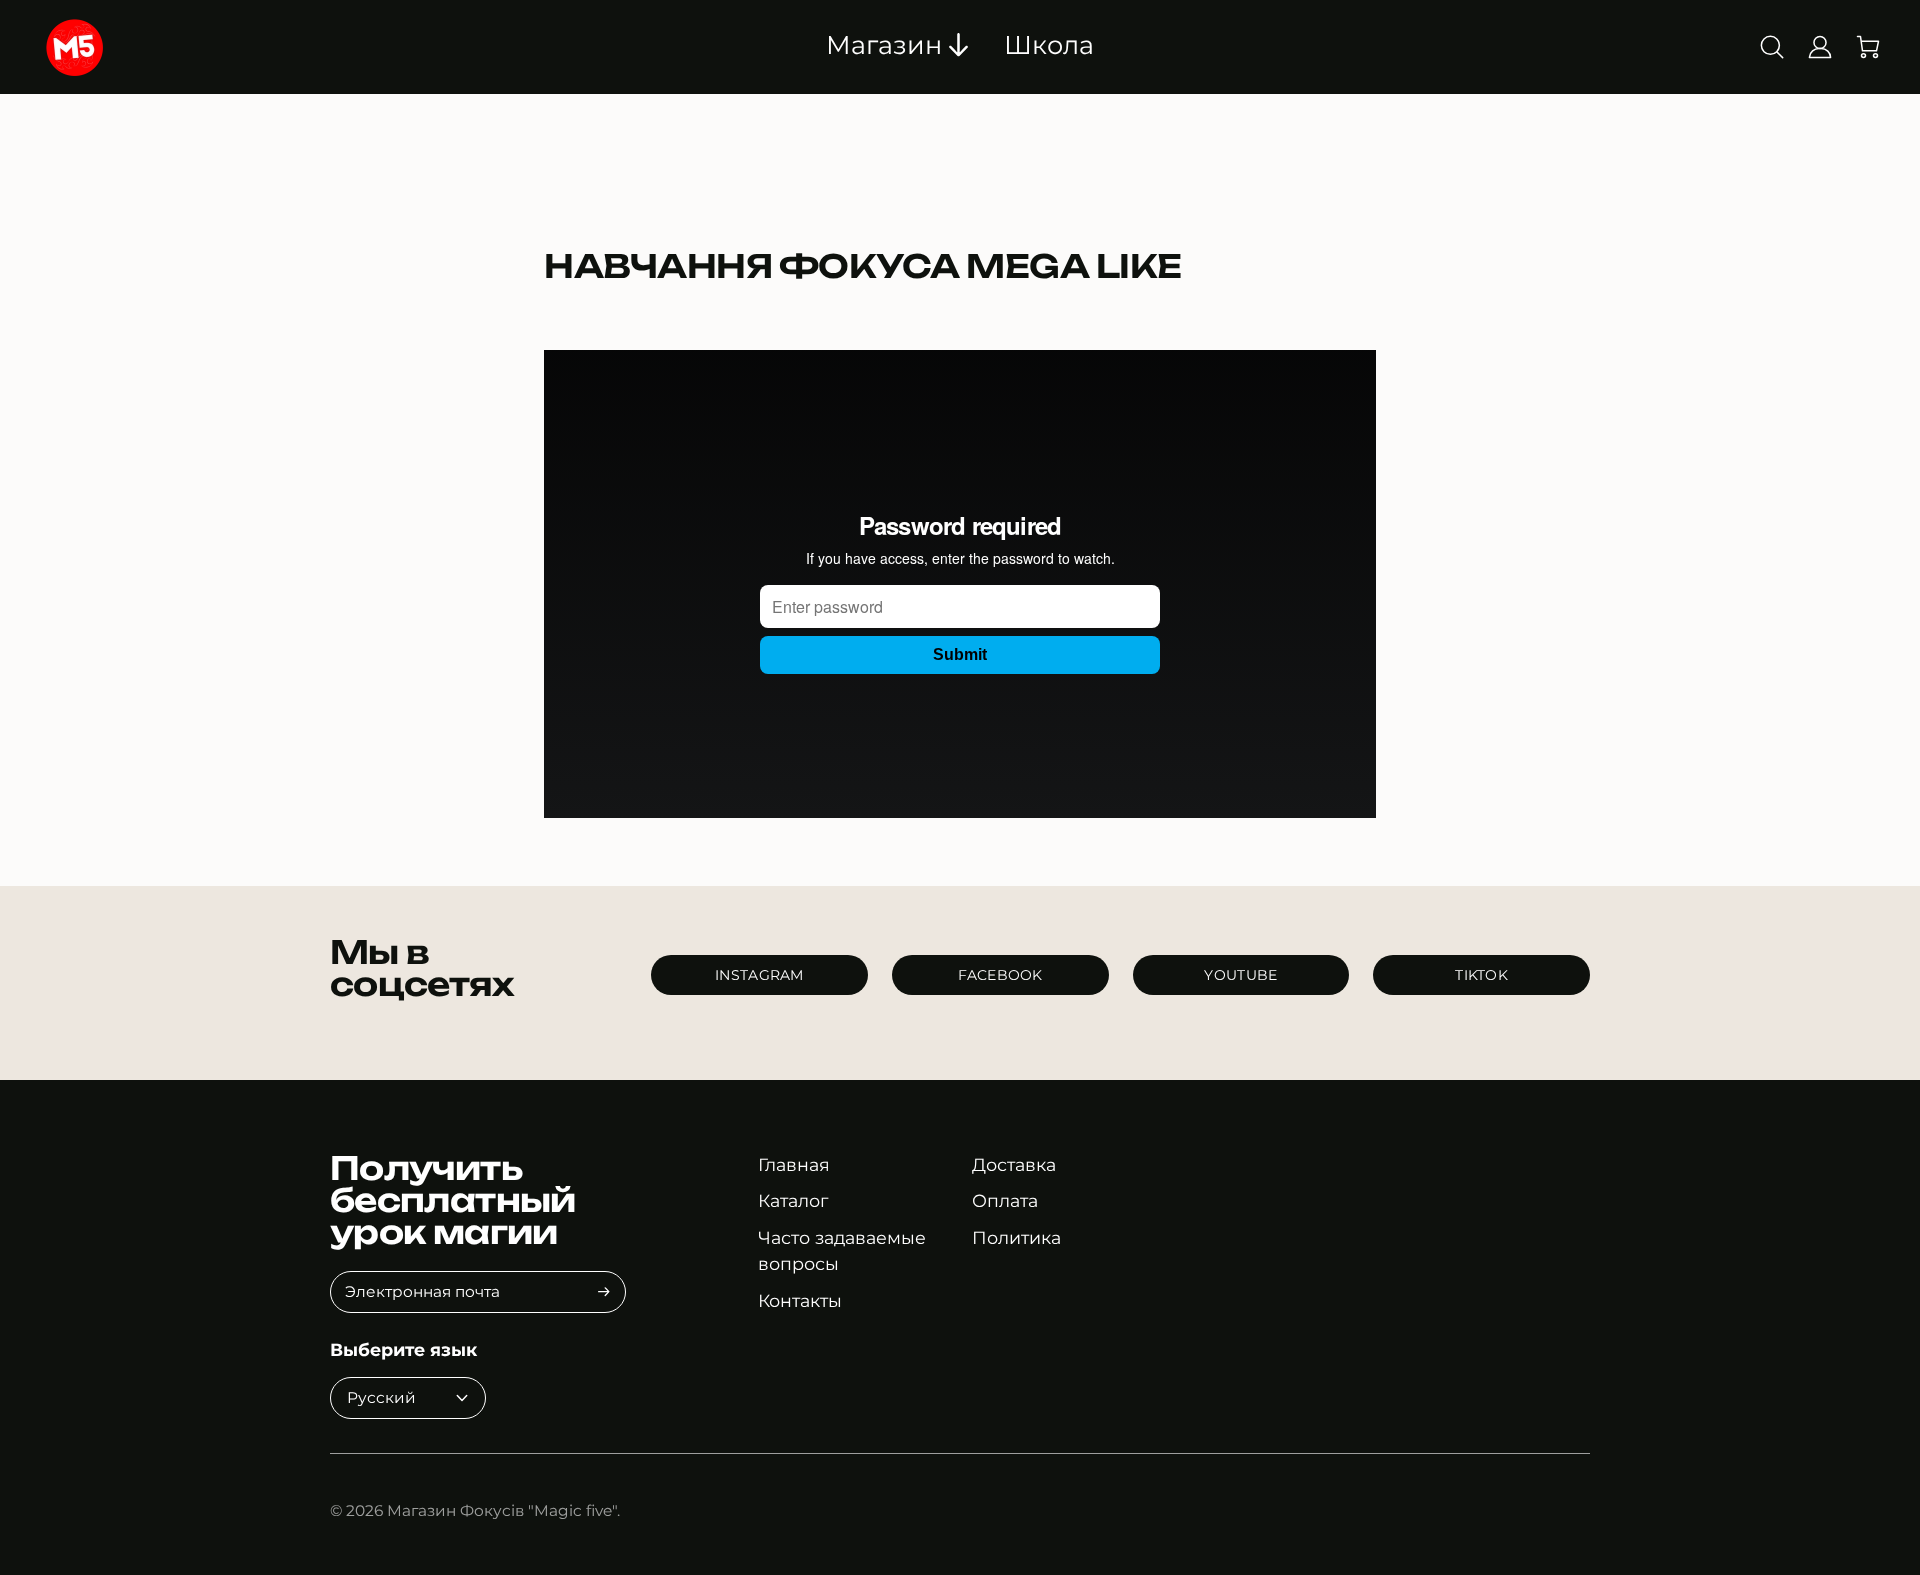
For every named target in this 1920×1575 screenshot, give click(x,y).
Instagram (759, 975)
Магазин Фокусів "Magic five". (503, 1510)
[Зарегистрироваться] (604, 1291)
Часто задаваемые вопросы (842, 1250)
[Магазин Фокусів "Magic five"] (183, 47)
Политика (1016, 1237)
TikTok (1481, 975)
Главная (794, 1164)
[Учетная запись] (1820, 47)
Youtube (1240, 975)
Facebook (1000, 975)
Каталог (793, 1200)
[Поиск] (1772, 47)
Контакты (800, 1300)
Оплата (1005, 1200)
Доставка (1014, 1164)
